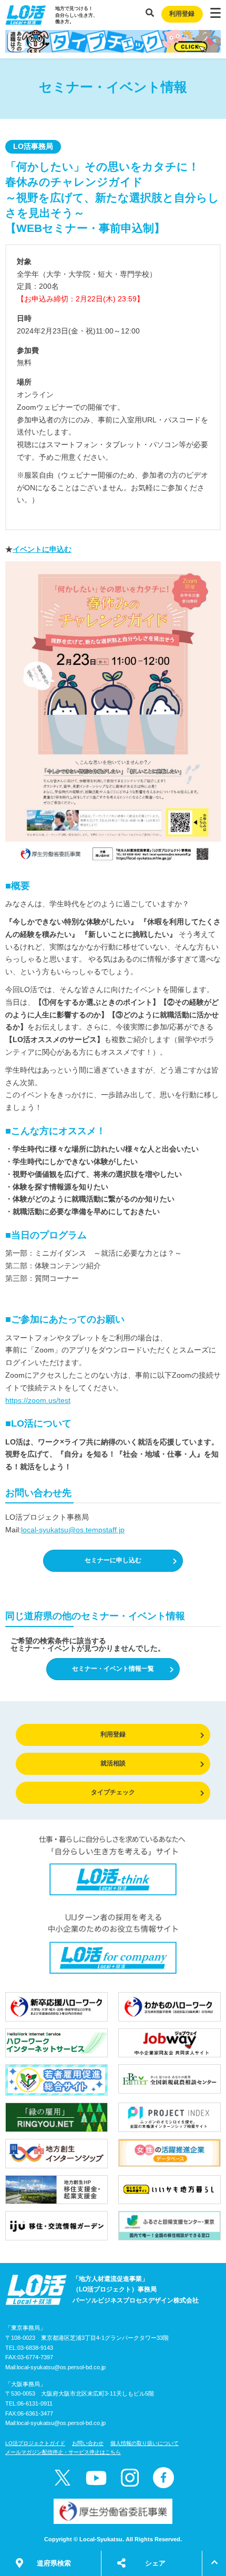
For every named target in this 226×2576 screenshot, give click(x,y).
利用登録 (182, 14)
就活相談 (113, 1763)
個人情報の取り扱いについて (145, 2443)
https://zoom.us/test (38, 1400)
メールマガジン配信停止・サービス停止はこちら (63, 2452)
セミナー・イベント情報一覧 (113, 1669)
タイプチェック (113, 1792)
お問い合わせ (88, 2443)
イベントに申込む (42, 549)
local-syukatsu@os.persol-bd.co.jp (61, 2367)
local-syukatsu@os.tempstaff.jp (73, 1530)
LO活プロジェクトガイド (35, 2443)
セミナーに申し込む (113, 1560)
